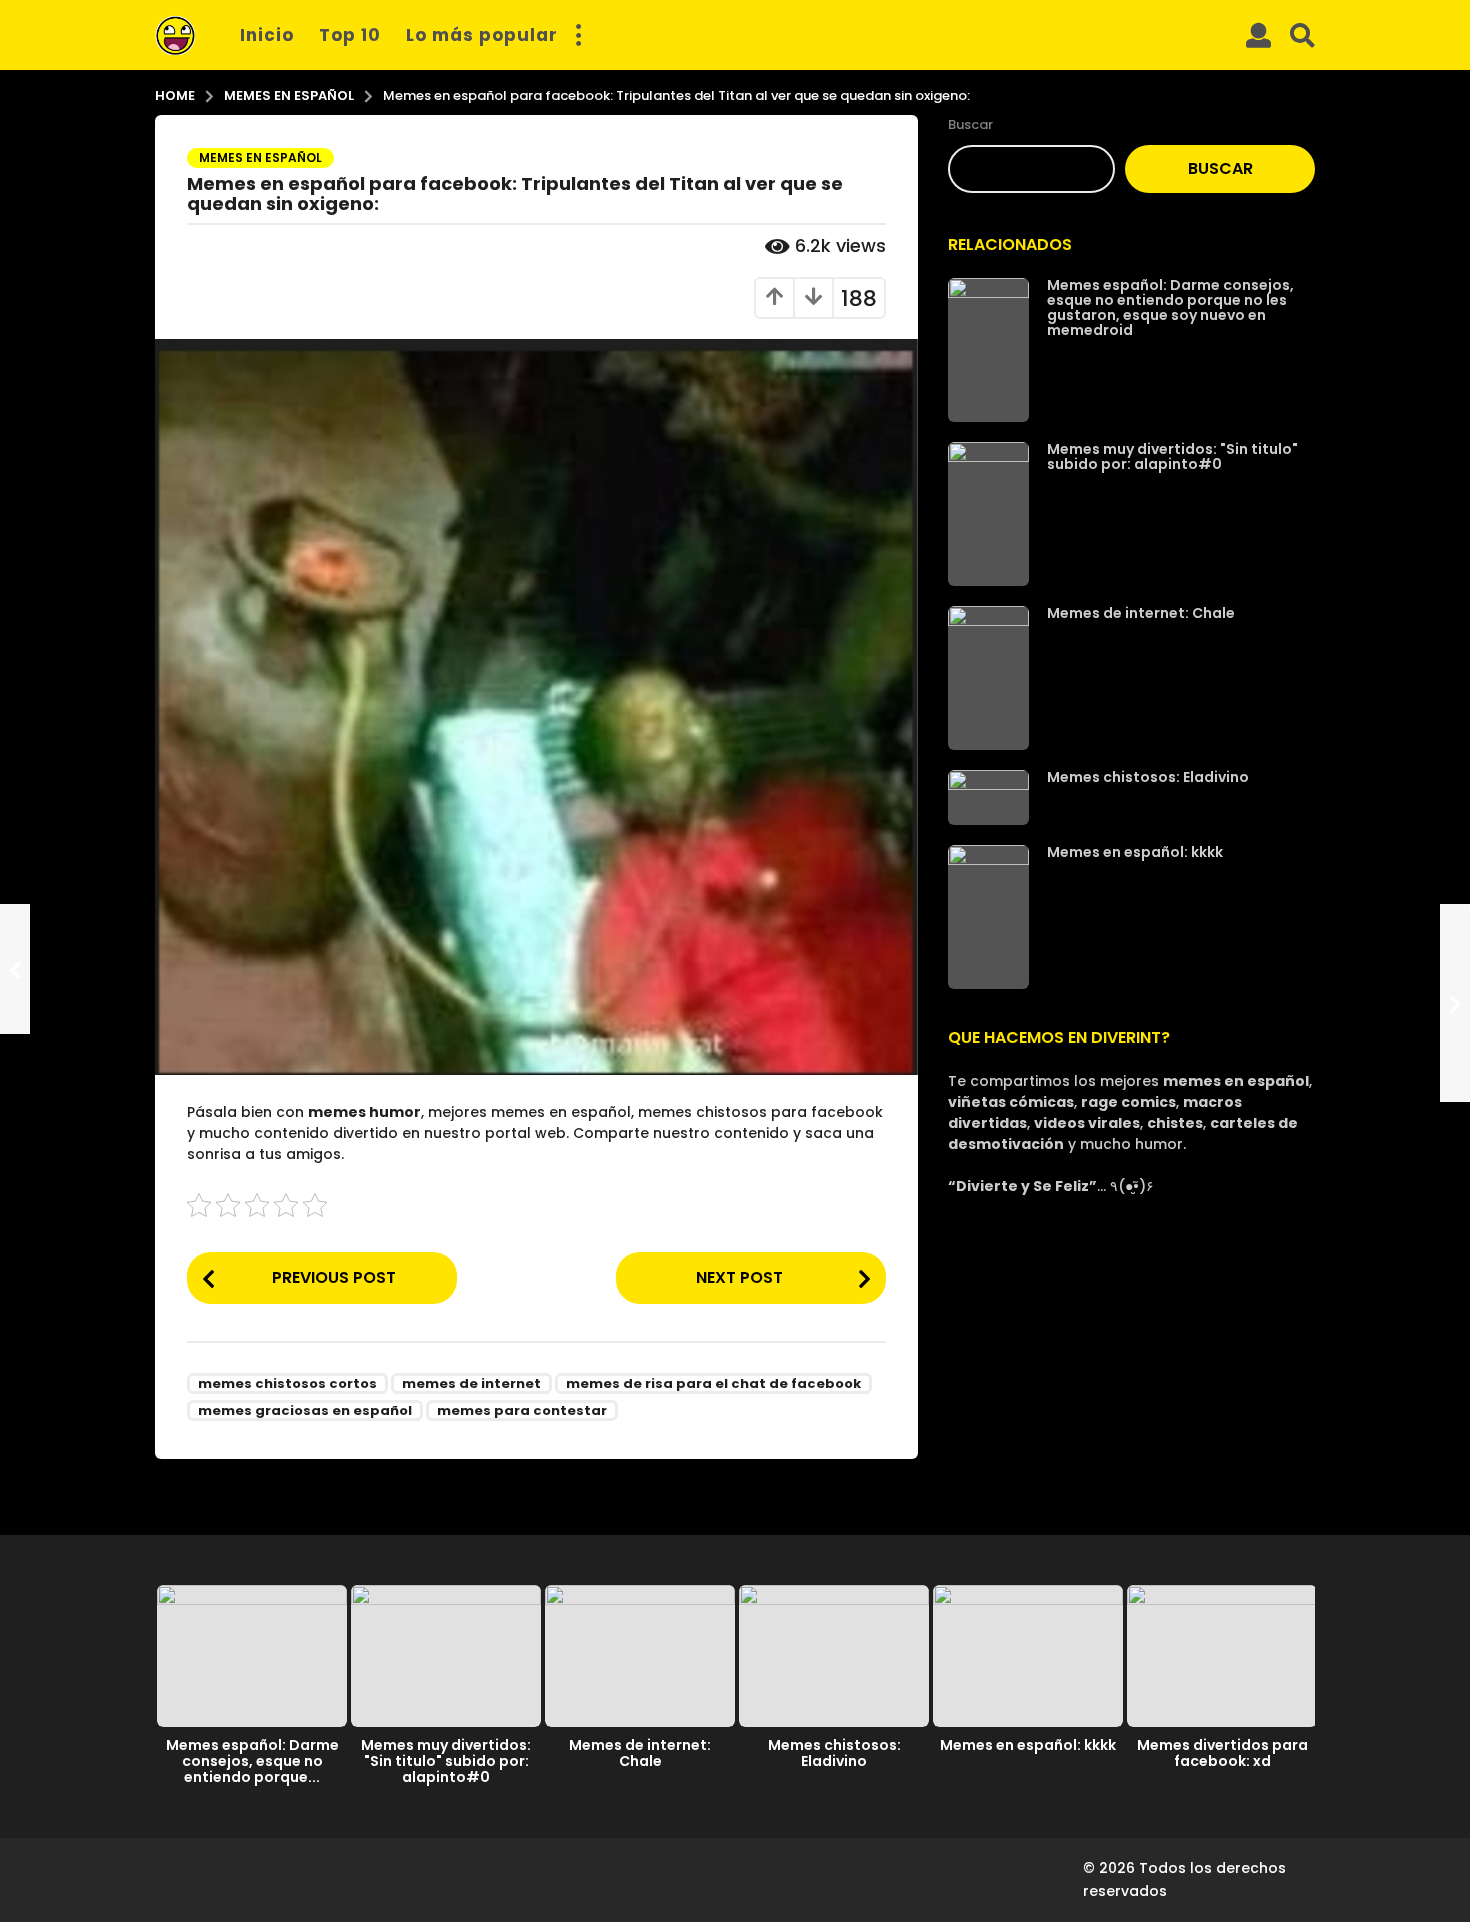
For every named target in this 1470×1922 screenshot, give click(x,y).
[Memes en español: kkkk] (988, 917)
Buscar (970, 124)
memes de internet (471, 1383)
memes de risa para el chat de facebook (713, 1383)
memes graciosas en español (305, 1410)
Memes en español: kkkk (1135, 852)
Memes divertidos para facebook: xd (1222, 1753)
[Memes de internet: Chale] (988, 678)
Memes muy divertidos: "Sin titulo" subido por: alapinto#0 (1172, 456)
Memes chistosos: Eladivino (1148, 777)
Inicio (267, 35)
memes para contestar (522, 1410)
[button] (578, 35)
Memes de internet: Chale (1141, 613)
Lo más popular (482, 35)
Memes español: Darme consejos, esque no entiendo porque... (252, 1761)
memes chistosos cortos (287, 1383)
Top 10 (350, 35)
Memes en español (260, 157)
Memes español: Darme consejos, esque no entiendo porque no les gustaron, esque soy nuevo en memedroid (1170, 307)
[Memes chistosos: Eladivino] (988, 797)
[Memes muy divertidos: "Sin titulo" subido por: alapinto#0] (988, 514)
